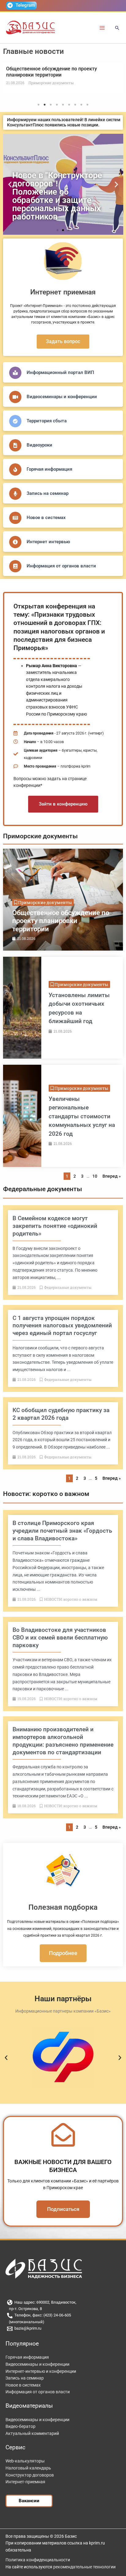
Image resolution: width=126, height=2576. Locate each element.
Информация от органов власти (61, 566)
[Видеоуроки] (15, 445)
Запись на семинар (48, 493)
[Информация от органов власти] (15, 566)
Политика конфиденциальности (38, 2560)
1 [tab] (39, 105)
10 (95, 1176)
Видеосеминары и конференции (62, 397)
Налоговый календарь (28, 2468)
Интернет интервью (48, 542)
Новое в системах (46, 518)
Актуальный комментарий (32, 2433)
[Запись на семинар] (15, 494)
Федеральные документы (43, 1189)
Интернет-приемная (25, 2482)
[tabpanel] (63, 78)
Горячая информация (49, 469)
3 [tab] (51, 105)
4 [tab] (57, 105)
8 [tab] (81, 105)
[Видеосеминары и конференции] (15, 397)
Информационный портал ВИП (60, 372)
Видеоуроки (39, 445)
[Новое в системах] (15, 518)
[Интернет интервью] (15, 542)
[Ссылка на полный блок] (63, 900)
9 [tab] (87, 105)
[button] (117, 28)
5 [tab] (63, 105)
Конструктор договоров (30, 2475)
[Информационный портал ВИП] (15, 373)
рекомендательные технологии (84, 2567)
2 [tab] (45, 105)
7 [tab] (75, 105)
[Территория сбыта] (15, 421)
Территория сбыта (47, 421)
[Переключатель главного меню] (102, 28)
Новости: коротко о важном (46, 1494)
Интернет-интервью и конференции (41, 2371)
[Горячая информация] (15, 469)
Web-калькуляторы (25, 2461)
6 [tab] (69, 105)
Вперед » (112, 1176)
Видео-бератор (20, 2426)
